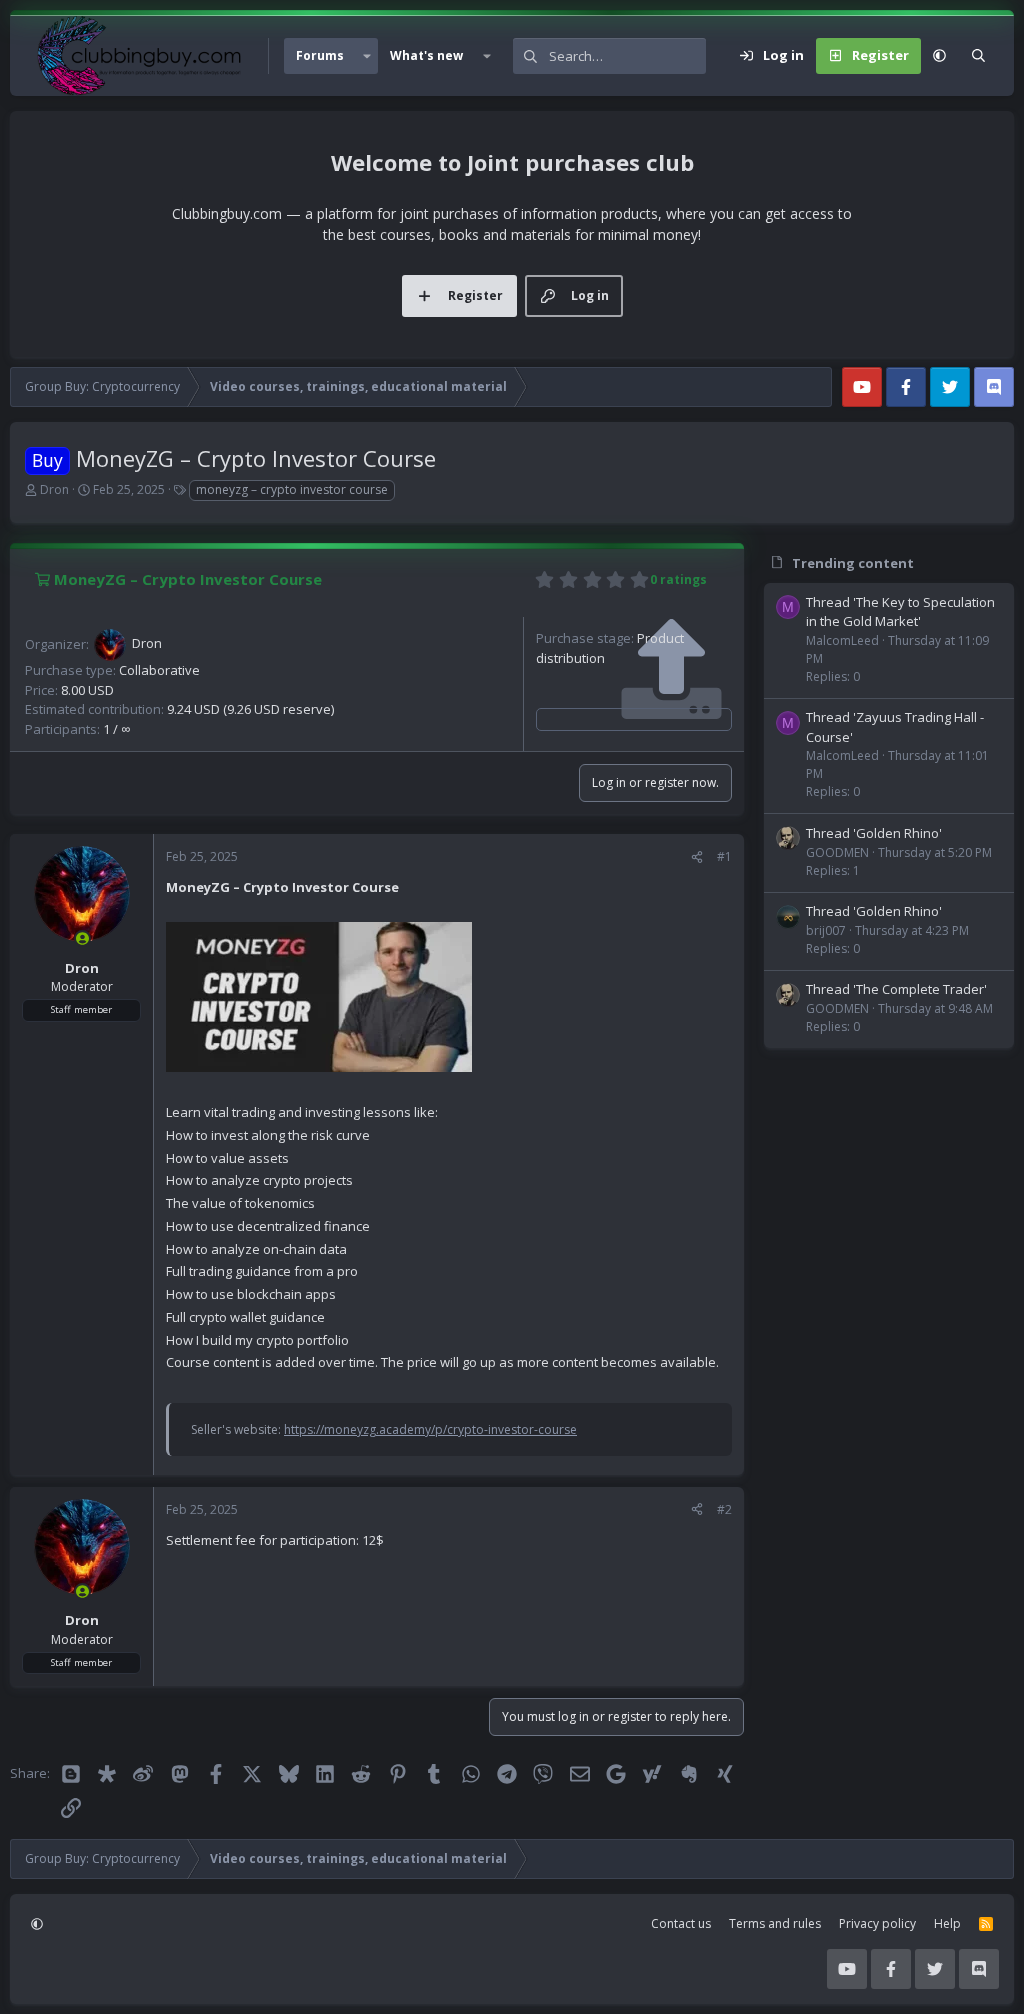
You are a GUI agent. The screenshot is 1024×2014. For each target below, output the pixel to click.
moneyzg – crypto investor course (292, 489)
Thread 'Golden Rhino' (874, 833)
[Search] (978, 56)
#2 (724, 1509)
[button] (367, 56)
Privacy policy (877, 1923)
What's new (426, 55)
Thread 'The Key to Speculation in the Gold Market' (900, 612)
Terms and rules (775, 1923)
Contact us (681, 1923)
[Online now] (82, 938)
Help (947, 1923)
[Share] (697, 857)
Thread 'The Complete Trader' (896, 989)
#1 (724, 856)
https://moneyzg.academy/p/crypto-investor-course (430, 1429)
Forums (320, 55)
